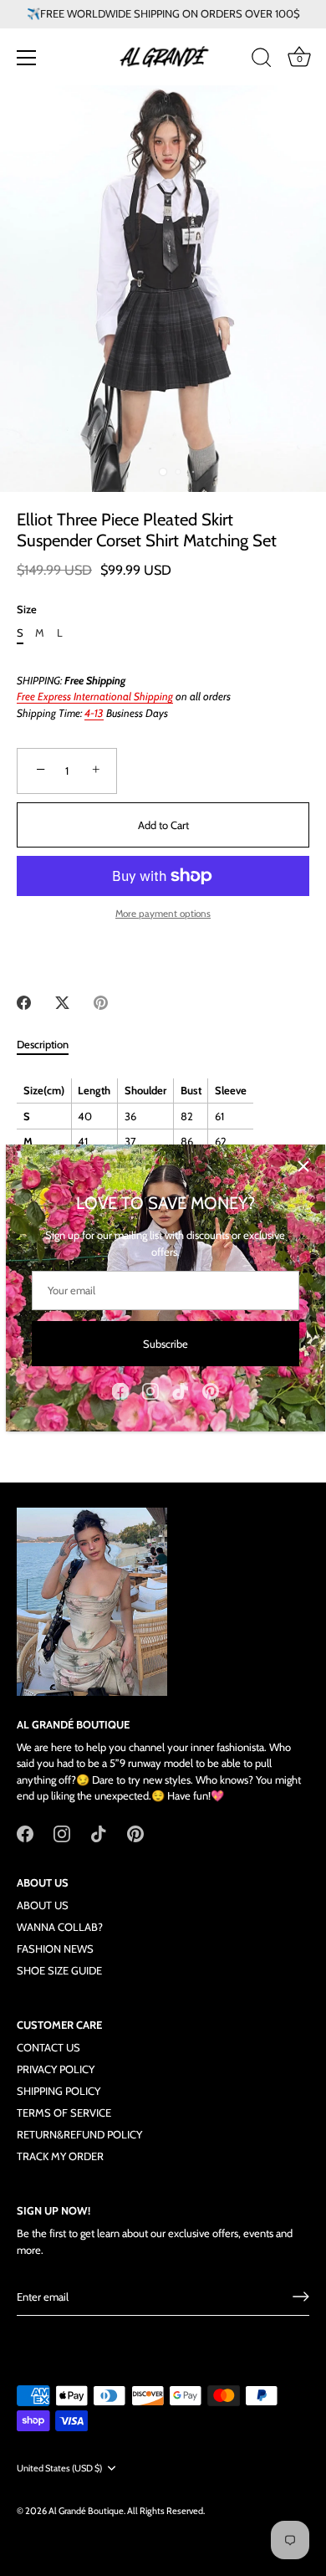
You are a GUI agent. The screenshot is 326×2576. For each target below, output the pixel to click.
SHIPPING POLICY (59, 2091)
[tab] (51, 1045)
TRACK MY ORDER (60, 2156)
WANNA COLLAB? (60, 1927)
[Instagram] (150, 1390)
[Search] (262, 60)
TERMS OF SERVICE (64, 2113)
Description (43, 1044)
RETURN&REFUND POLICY (79, 2134)
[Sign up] (301, 2297)
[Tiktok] (181, 1390)
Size (27, 609)
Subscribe (166, 1344)
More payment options (163, 914)
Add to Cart (163, 825)
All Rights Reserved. (166, 2511)
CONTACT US (48, 2047)
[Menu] (27, 58)
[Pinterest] (211, 1390)
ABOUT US (43, 1905)
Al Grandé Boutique (86, 2511)
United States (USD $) (59, 2468)
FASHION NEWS (55, 1949)
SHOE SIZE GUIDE (59, 1970)
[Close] (303, 1166)
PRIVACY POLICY (56, 2069)
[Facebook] (120, 1390)
